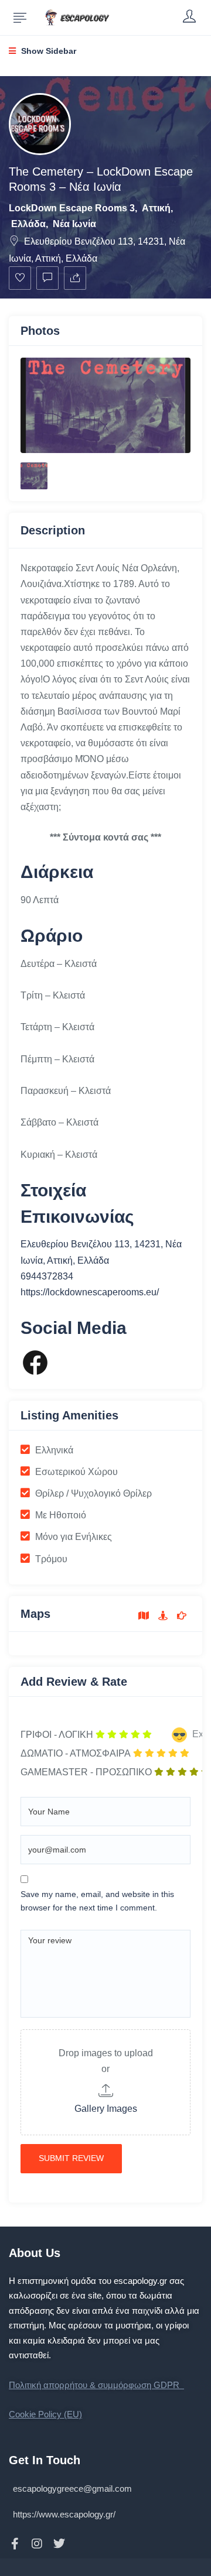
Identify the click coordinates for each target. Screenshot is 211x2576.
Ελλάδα (28, 224)
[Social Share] (75, 278)
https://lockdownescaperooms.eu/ (90, 1292)
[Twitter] (59, 2544)
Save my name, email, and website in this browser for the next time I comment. (97, 1901)
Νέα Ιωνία (74, 224)
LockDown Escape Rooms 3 (72, 208)
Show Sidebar (47, 51)
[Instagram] (37, 2544)
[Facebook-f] (15, 2544)
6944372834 (47, 1276)
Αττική (156, 208)
